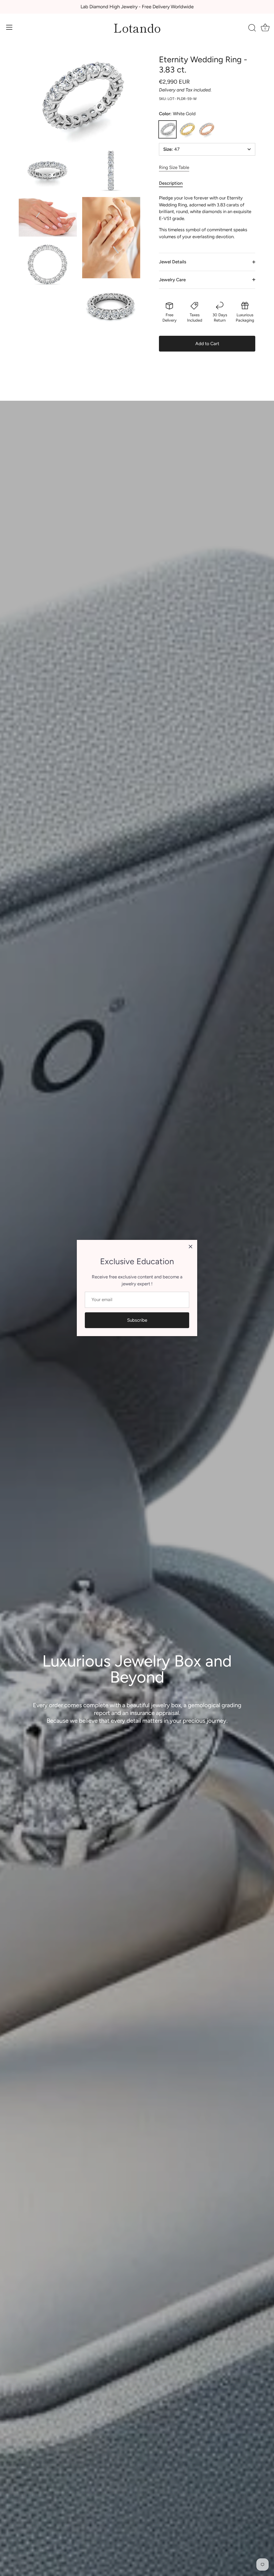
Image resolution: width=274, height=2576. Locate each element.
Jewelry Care (172, 280)
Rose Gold (206, 129)
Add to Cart (207, 344)
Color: (177, 114)
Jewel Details (173, 262)
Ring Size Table (174, 167)
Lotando (137, 27)
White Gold (168, 129)
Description (171, 183)
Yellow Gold (187, 129)
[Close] (191, 1247)
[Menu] (9, 27)
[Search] (252, 28)
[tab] (174, 183)
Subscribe (137, 1320)
